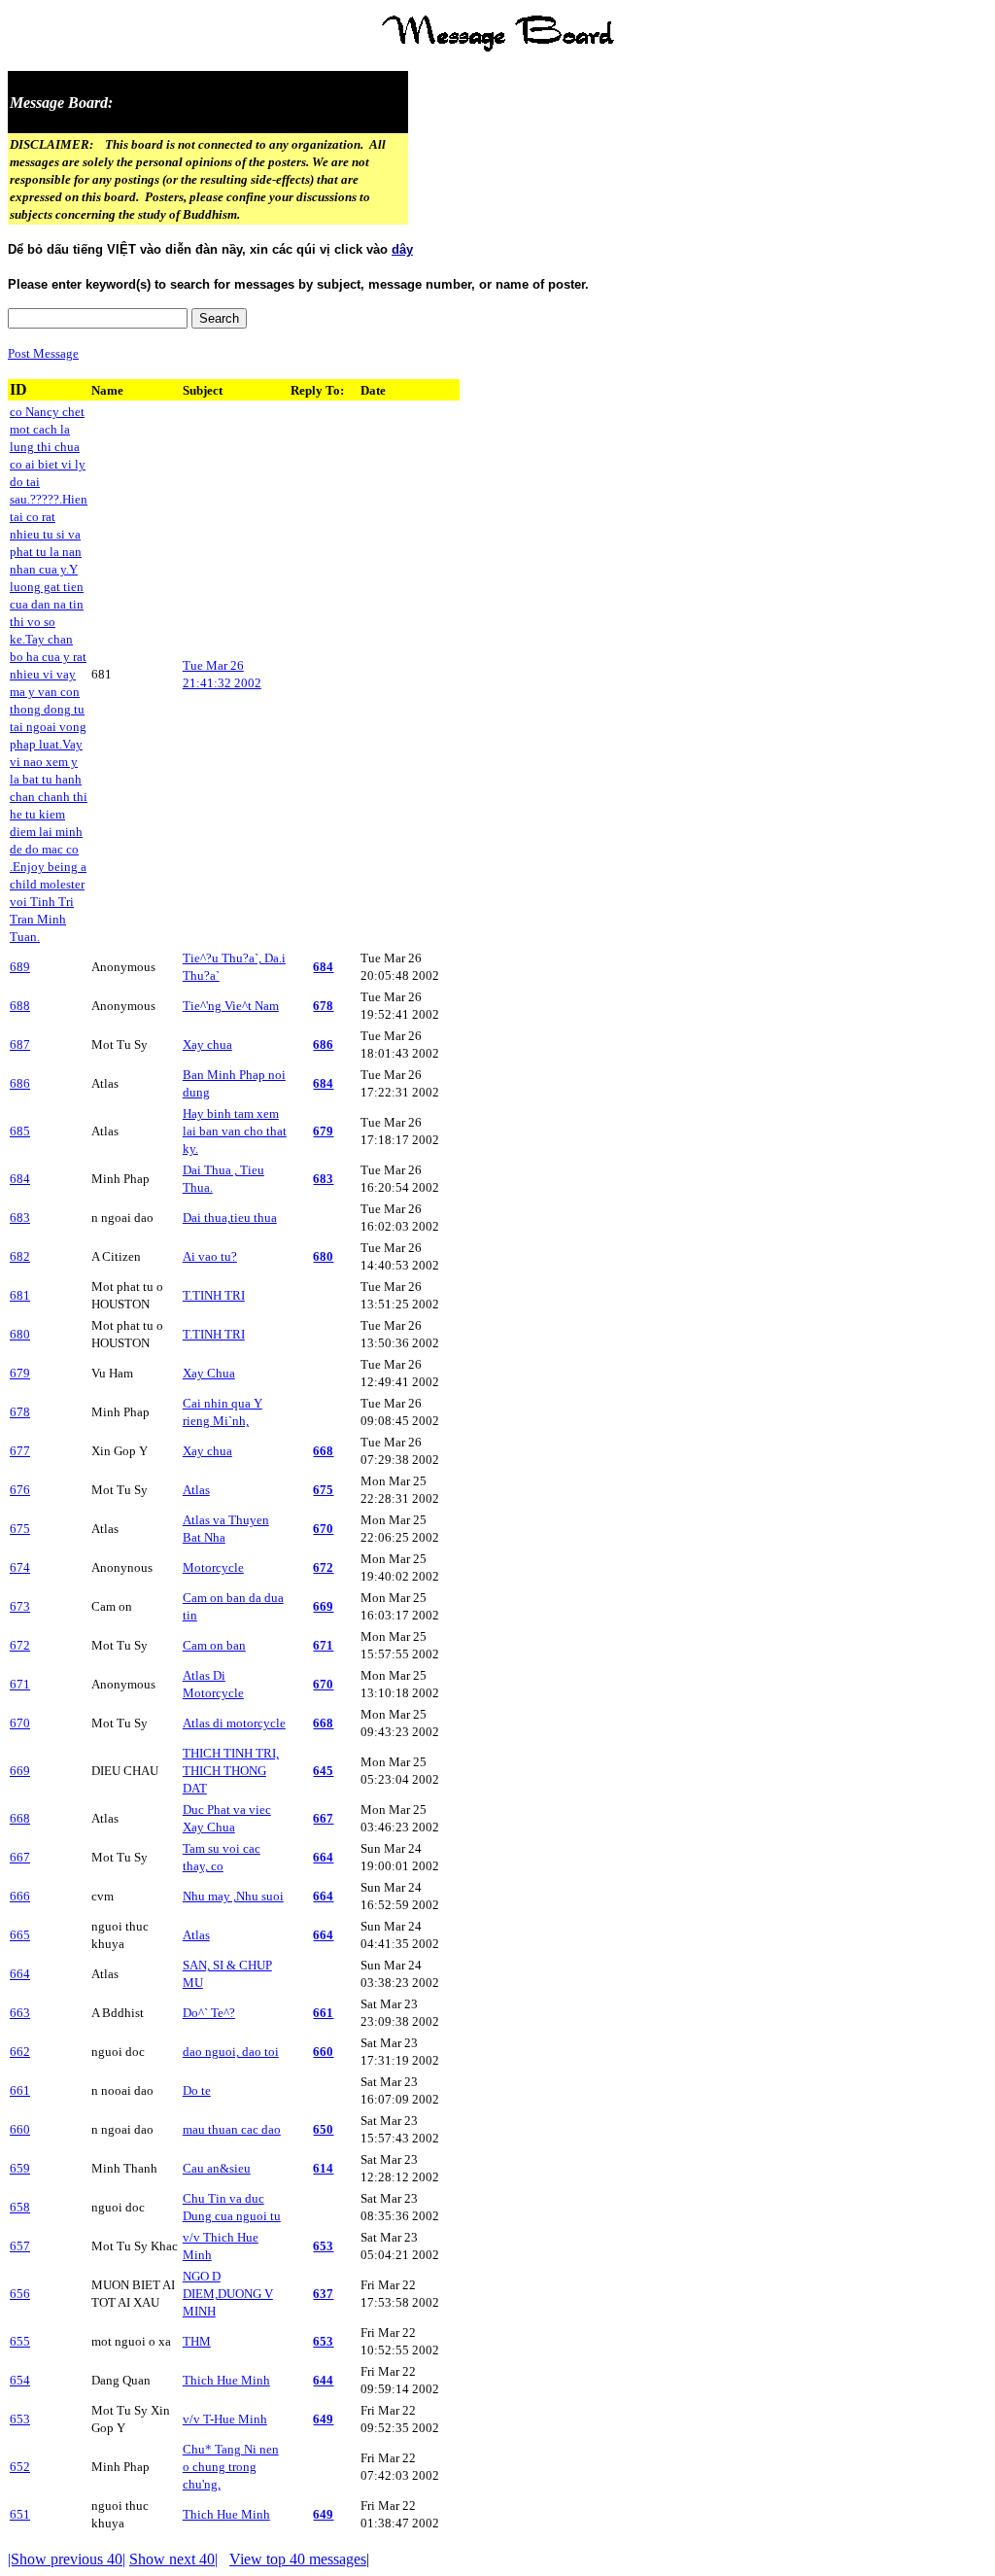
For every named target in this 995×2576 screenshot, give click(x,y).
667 (323, 1818)
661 (323, 2013)
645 (323, 1771)
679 (323, 1131)
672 (323, 1567)
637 (323, 2294)
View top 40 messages (298, 2559)
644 (323, 2380)
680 (323, 1256)
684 (323, 967)
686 (323, 1044)
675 (323, 1490)
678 (323, 1006)
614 (323, 2168)
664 (323, 1857)
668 (323, 1451)
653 (323, 2246)
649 (323, 2419)
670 (323, 1529)
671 (323, 1645)
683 (323, 1179)
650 (323, 2129)
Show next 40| (173, 2559)
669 (323, 1606)
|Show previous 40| (67, 2559)
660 (323, 2052)
